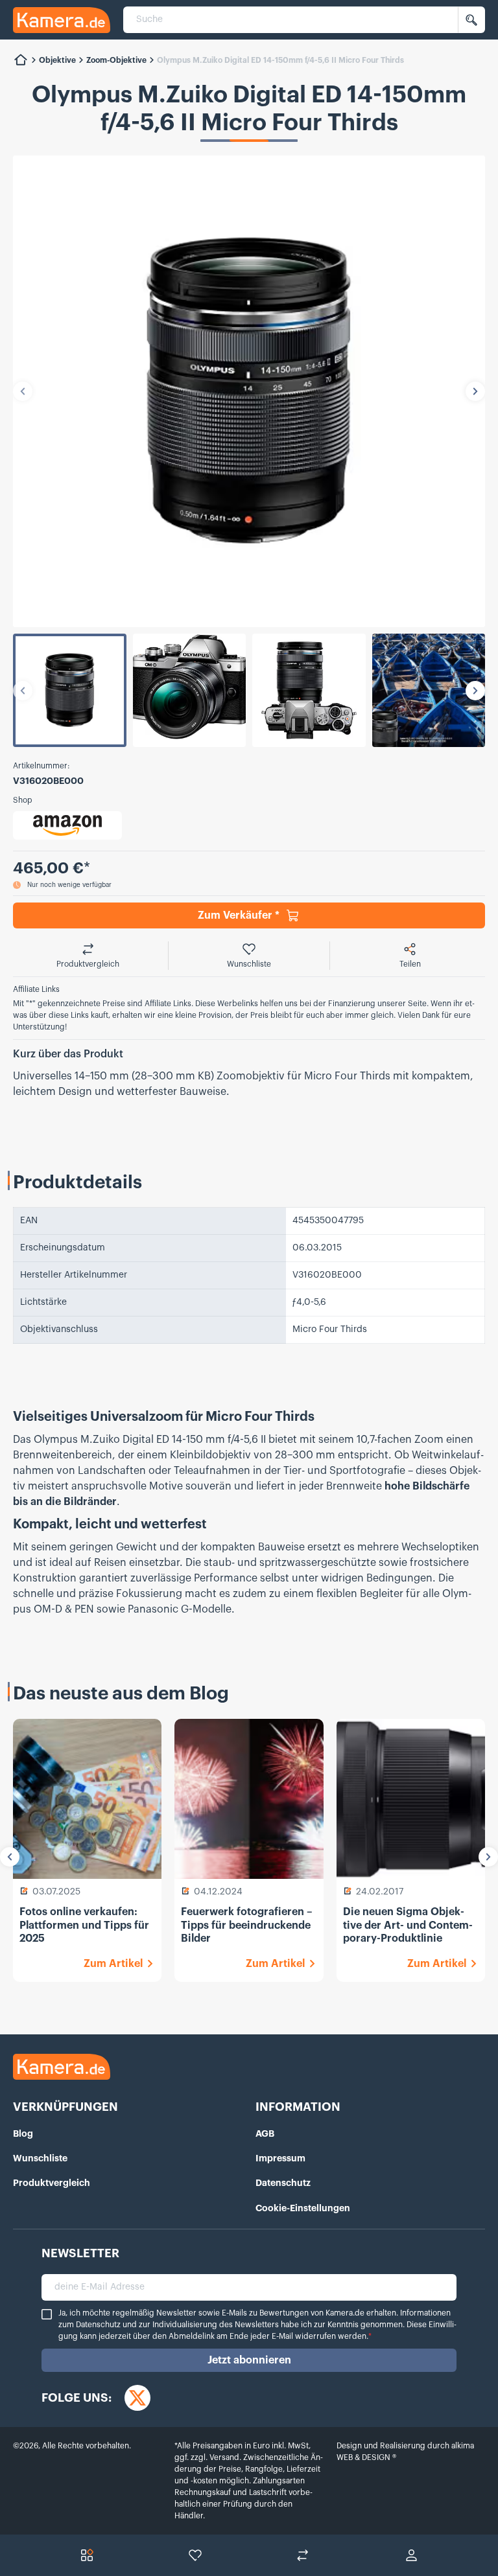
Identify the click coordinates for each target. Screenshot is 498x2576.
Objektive (57, 60)
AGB (265, 2133)
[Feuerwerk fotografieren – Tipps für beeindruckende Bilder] (249, 1799)
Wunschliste (40, 2158)
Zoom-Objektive (116, 60)
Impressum (280, 2158)
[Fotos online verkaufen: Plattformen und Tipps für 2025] (87, 1799)
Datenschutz (283, 2183)
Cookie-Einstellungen (303, 2208)
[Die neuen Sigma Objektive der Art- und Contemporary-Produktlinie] (411, 1799)
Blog (23, 2133)
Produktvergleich (52, 2183)
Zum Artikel (113, 1964)
